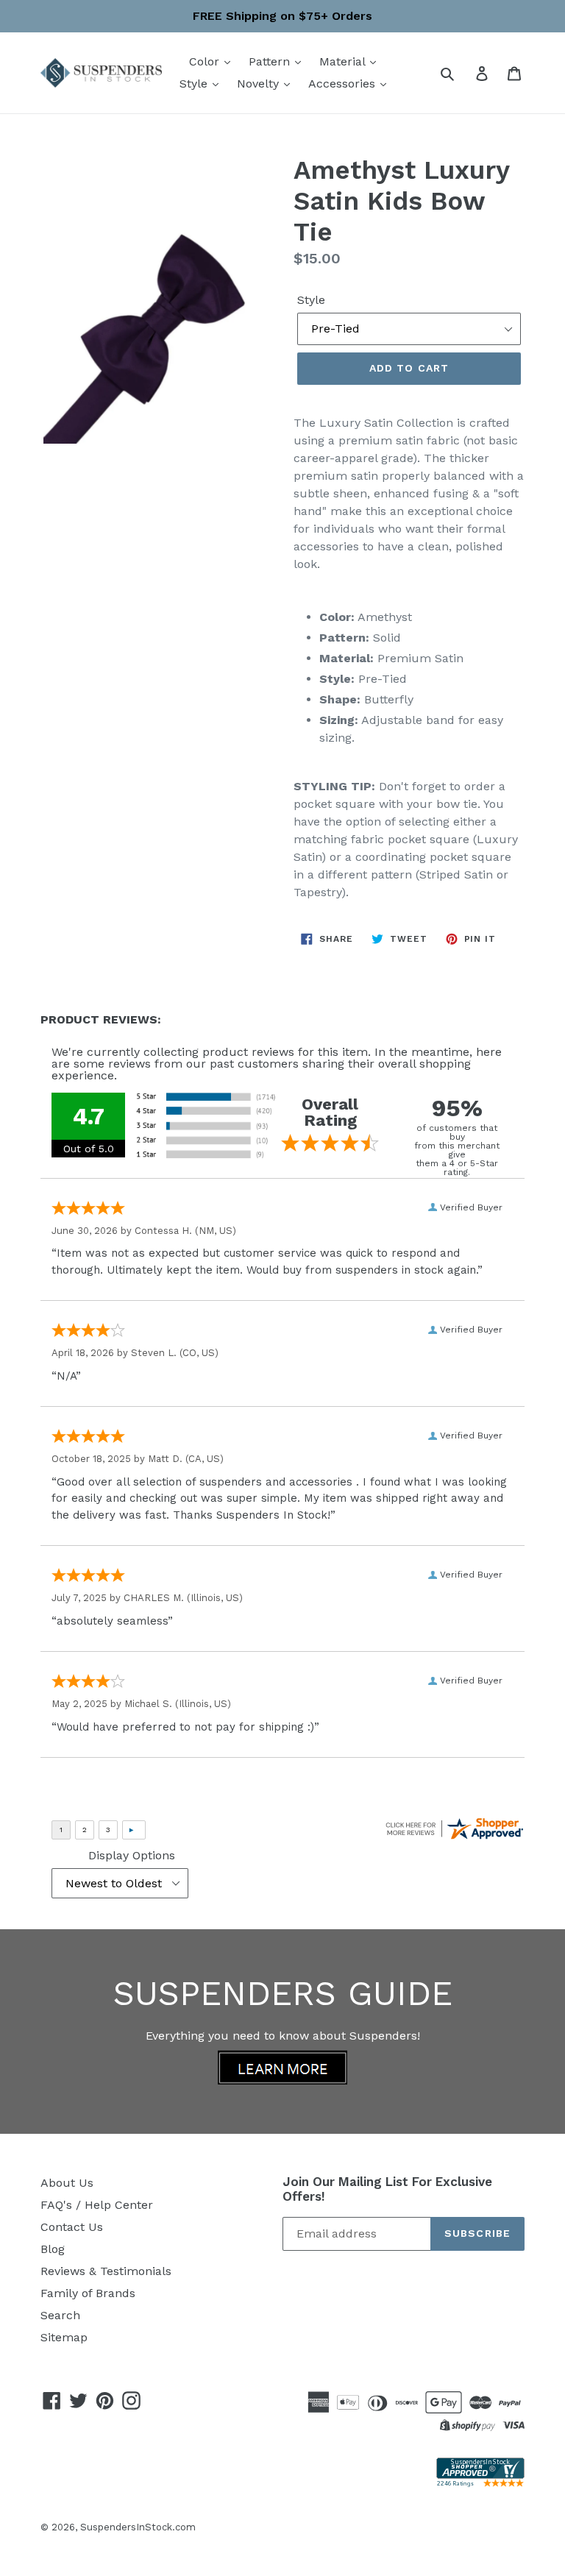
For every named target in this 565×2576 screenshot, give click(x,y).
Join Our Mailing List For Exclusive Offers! (387, 2189)
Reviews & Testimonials (106, 2271)
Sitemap (64, 2337)
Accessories (344, 84)
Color (206, 61)
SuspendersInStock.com (138, 2527)
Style (195, 84)
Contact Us (72, 2227)
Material (344, 61)
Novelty (260, 84)
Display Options (132, 1855)
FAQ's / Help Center (97, 2205)
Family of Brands (88, 2293)
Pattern (271, 61)
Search (60, 2315)
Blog (53, 2249)
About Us (67, 2183)
